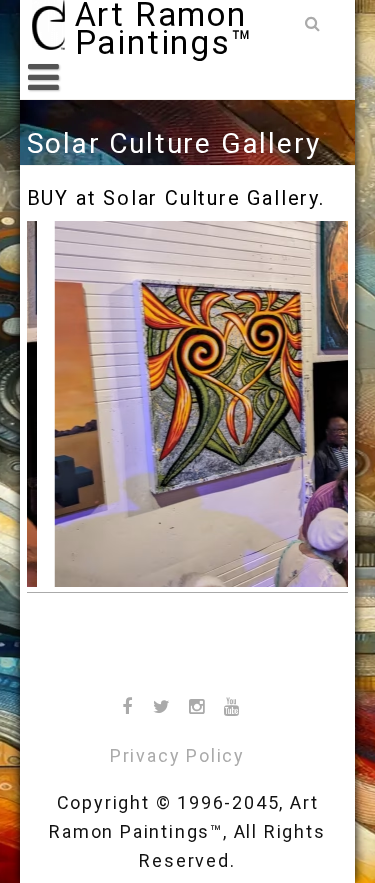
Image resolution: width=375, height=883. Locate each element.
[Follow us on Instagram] (198, 707)
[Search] (314, 24)
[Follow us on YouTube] (233, 707)
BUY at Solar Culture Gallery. (176, 198)
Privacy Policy (177, 755)
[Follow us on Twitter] (163, 707)
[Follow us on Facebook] (128, 707)
